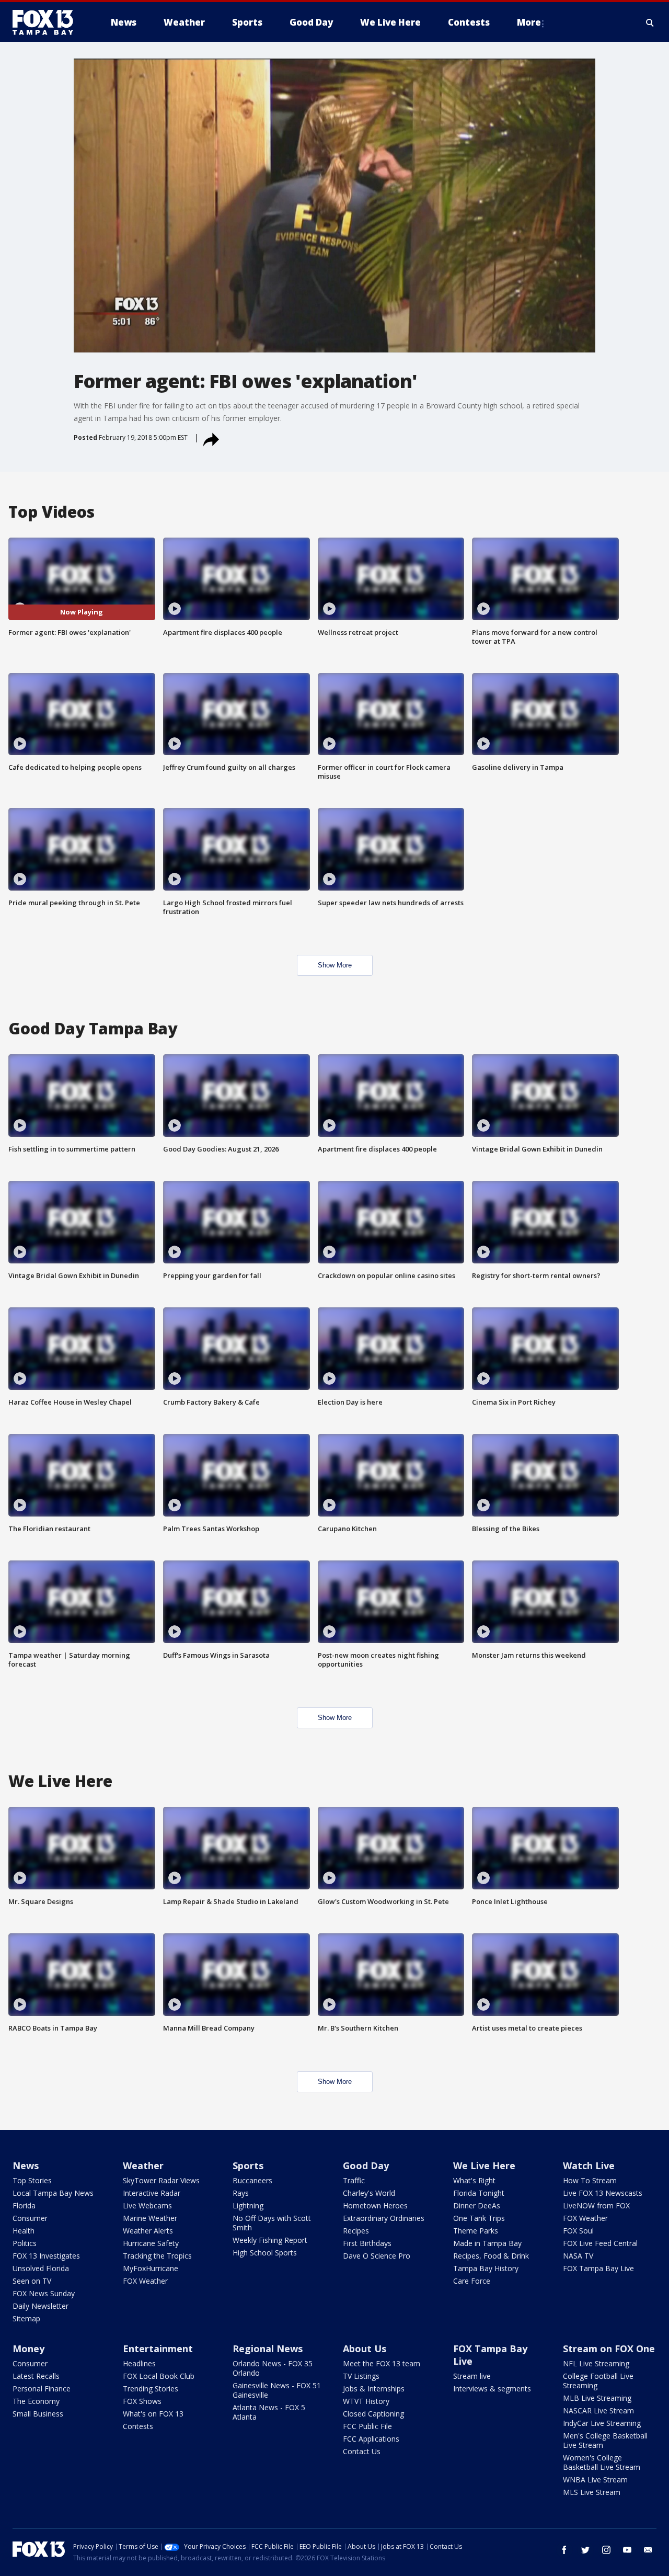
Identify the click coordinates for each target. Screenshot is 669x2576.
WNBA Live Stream (595, 2480)
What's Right (474, 2180)
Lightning (248, 2205)
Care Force (472, 2281)
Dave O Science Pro (377, 2256)
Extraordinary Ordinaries (384, 2218)
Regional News (268, 2349)
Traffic (354, 2180)
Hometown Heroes (375, 2205)
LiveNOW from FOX (596, 2205)
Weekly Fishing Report (270, 2240)
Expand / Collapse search (650, 22)
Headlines (139, 2363)
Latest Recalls (36, 2376)
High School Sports (265, 2253)
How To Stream (590, 2180)
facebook (564, 2550)
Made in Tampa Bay (487, 2243)
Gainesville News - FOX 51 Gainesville (277, 2390)
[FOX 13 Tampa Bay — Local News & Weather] (47, 22)
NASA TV (578, 2256)
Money (28, 2349)
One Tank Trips (479, 2218)
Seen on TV (32, 2281)
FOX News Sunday (44, 2293)
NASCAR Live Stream (598, 2410)
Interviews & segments (492, 2389)
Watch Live (589, 2165)
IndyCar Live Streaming (602, 2423)
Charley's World (369, 2193)
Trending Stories (151, 2389)
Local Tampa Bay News (53, 2193)
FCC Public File (367, 2426)
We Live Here (484, 2165)
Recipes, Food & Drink (491, 2256)
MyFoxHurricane (151, 2268)
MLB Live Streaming (597, 2398)
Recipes (356, 2231)
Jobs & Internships (374, 2389)
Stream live (472, 2376)
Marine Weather (150, 2218)
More (529, 22)
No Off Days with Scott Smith (272, 2223)
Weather (143, 2165)
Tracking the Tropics (157, 2256)
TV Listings (361, 2376)
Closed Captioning (373, 2414)
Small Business (38, 2414)
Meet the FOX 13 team (382, 2363)
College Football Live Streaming (598, 2381)
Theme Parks (476, 2231)
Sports (248, 2165)
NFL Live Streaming (596, 2363)
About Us (365, 2349)
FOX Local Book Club (159, 2376)
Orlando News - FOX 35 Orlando (273, 2368)
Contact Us (362, 2451)
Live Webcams (147, 2205)
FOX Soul (578, 2231)
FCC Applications (371, 2439)
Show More (335, 965)
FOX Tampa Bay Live (598, 2268)
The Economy (36, 2401)
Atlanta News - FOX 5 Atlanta (269, 2412)
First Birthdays (367, 2243)
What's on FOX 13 (153, 2414)
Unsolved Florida (41, 2268)
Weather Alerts (148, 2231)
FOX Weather (145, 2281)
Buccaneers (252, 2180)
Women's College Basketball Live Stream (602, 2462)
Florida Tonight (479, 2193)
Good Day (366, 2165)
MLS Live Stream (592, 2492)
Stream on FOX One (609, 2349)
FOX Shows (142, 2401)
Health (24, 2231)
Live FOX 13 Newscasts (603, 2193)
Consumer (30, 2218)
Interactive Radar (152, 2193)
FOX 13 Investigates (46, 2256)
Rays (241, 2193)
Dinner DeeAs (477, 2205)
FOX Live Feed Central (600, 2243)
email (648, 2550)
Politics (25, 2243)
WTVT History (366, 2401)
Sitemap (26, 2318)
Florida (24, 2205)
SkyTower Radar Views (161, 2180)
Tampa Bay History (486, 2268)
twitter (585, 2550)
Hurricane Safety (151, 2243)
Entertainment (158, 2349)
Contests (138, 2426)
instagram (606, 2550)
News (26, 2165)
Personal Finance (42, 2389)
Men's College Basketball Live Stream (605, 2440)
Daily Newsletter (41, 2306)
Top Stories (32, 2180)
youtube (627, 2550)
